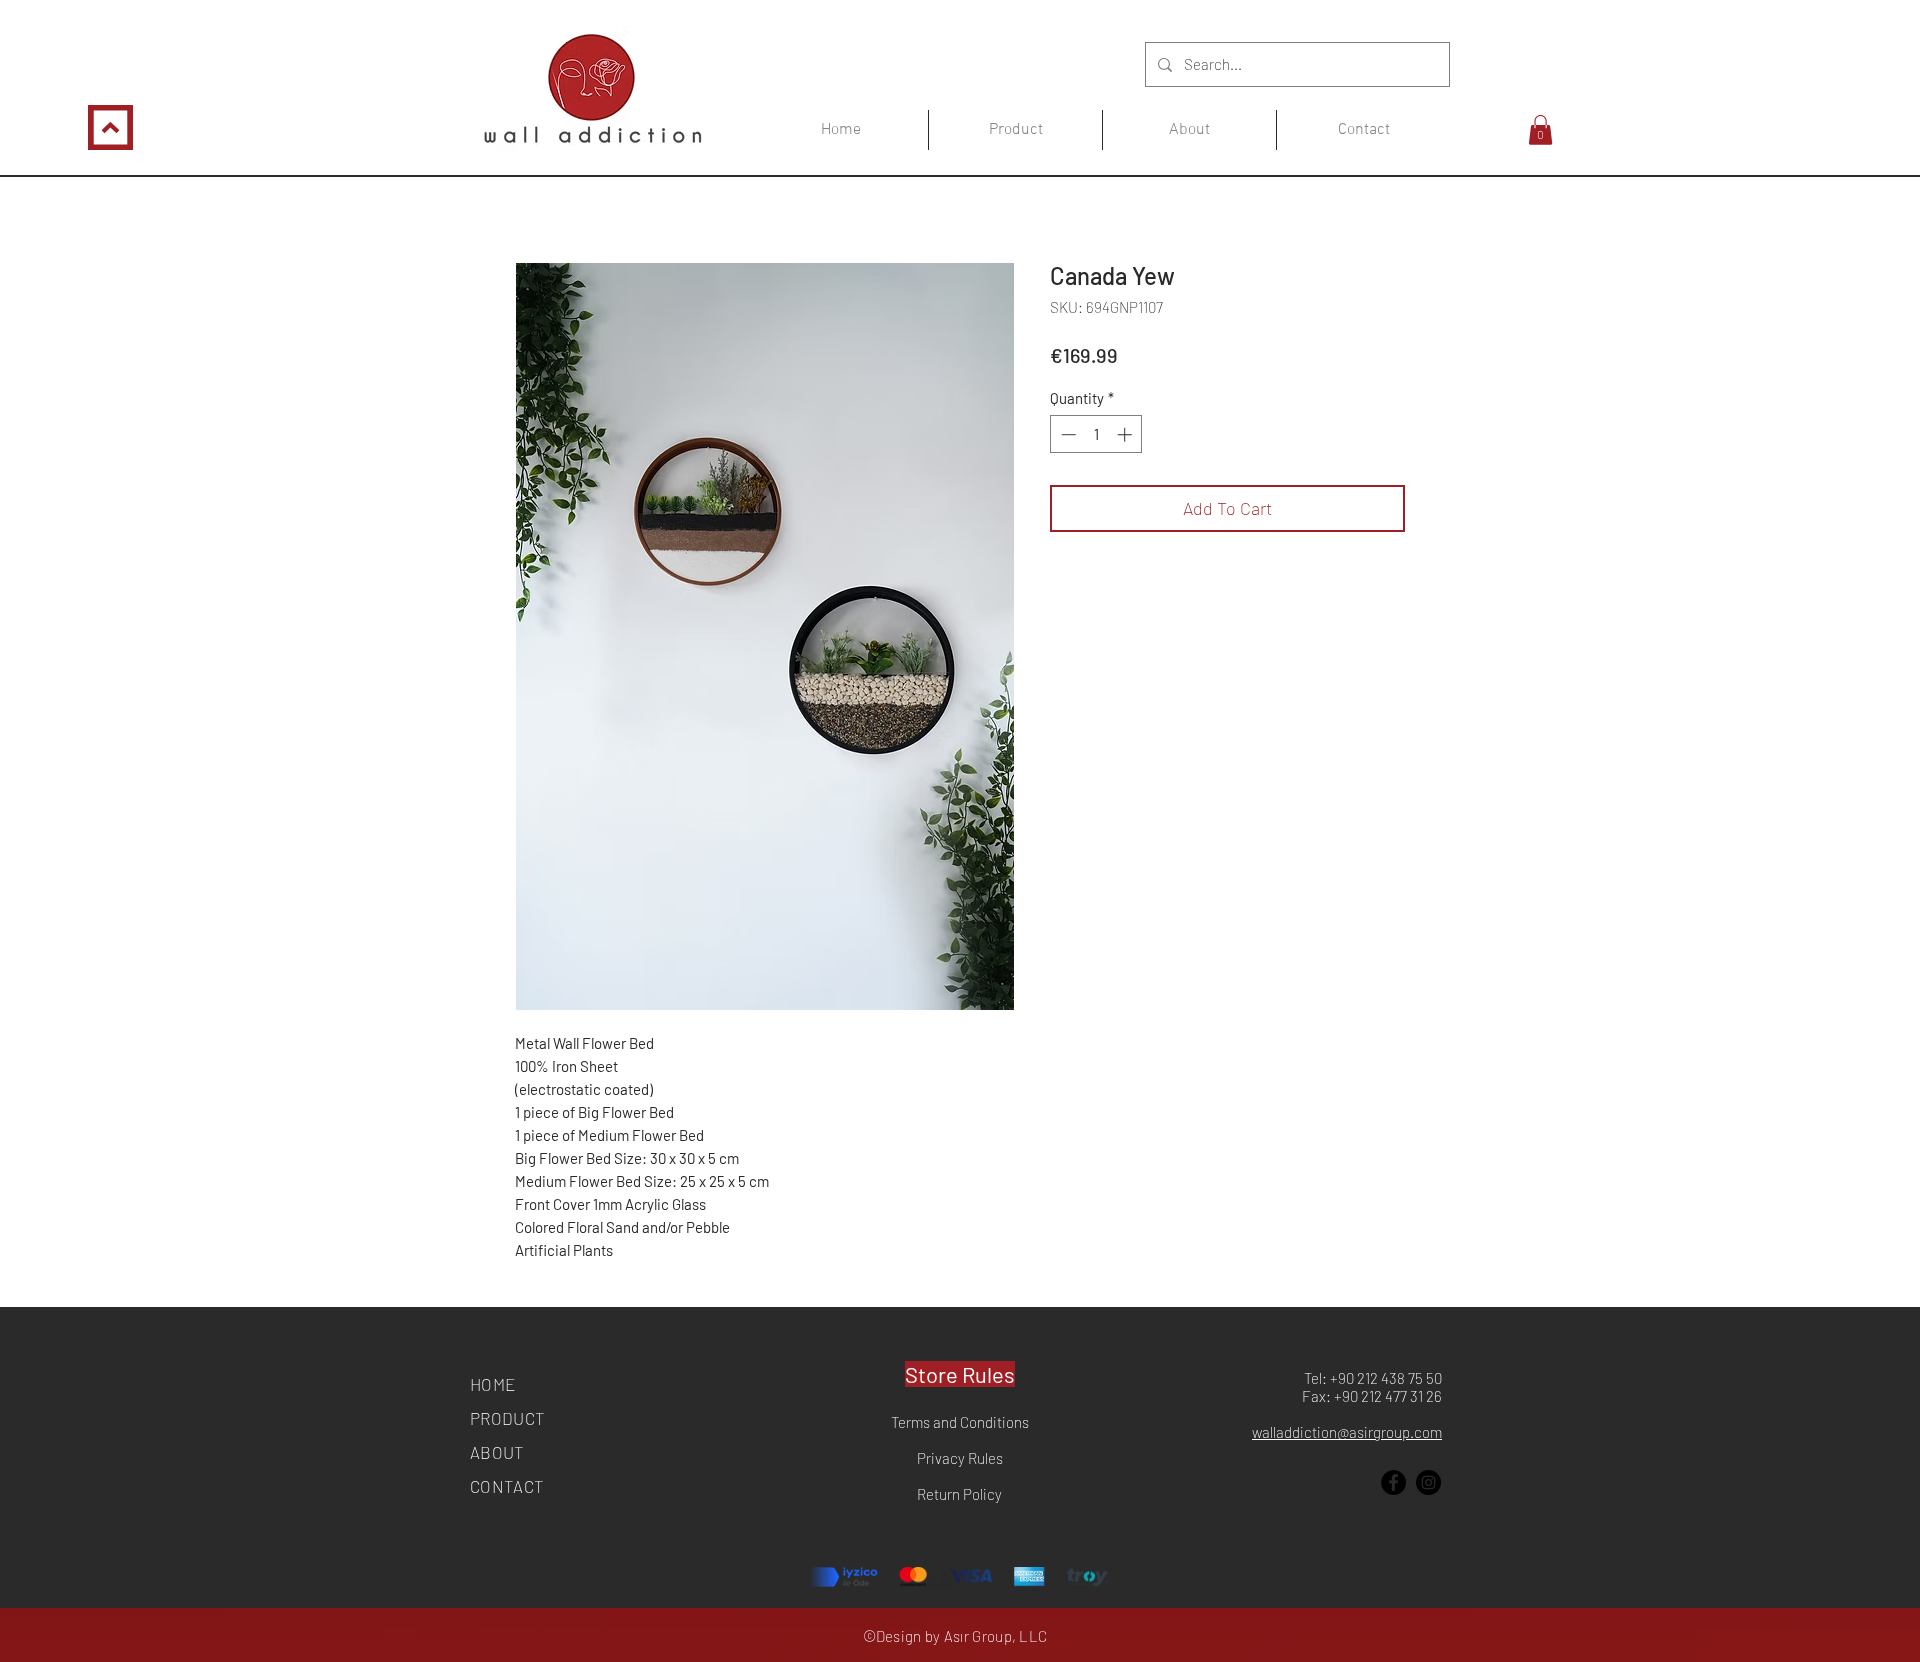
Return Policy (959, 1494)
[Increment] (1126, 434)
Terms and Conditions (960, 1422)
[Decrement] (1066, 434)
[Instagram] (1428, 1482)
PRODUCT (507, 1418)
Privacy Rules (960, 1458)
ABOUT (497, 1452)
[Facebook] (1393, 1482)
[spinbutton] (1096, 434)
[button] (1540, 130)
